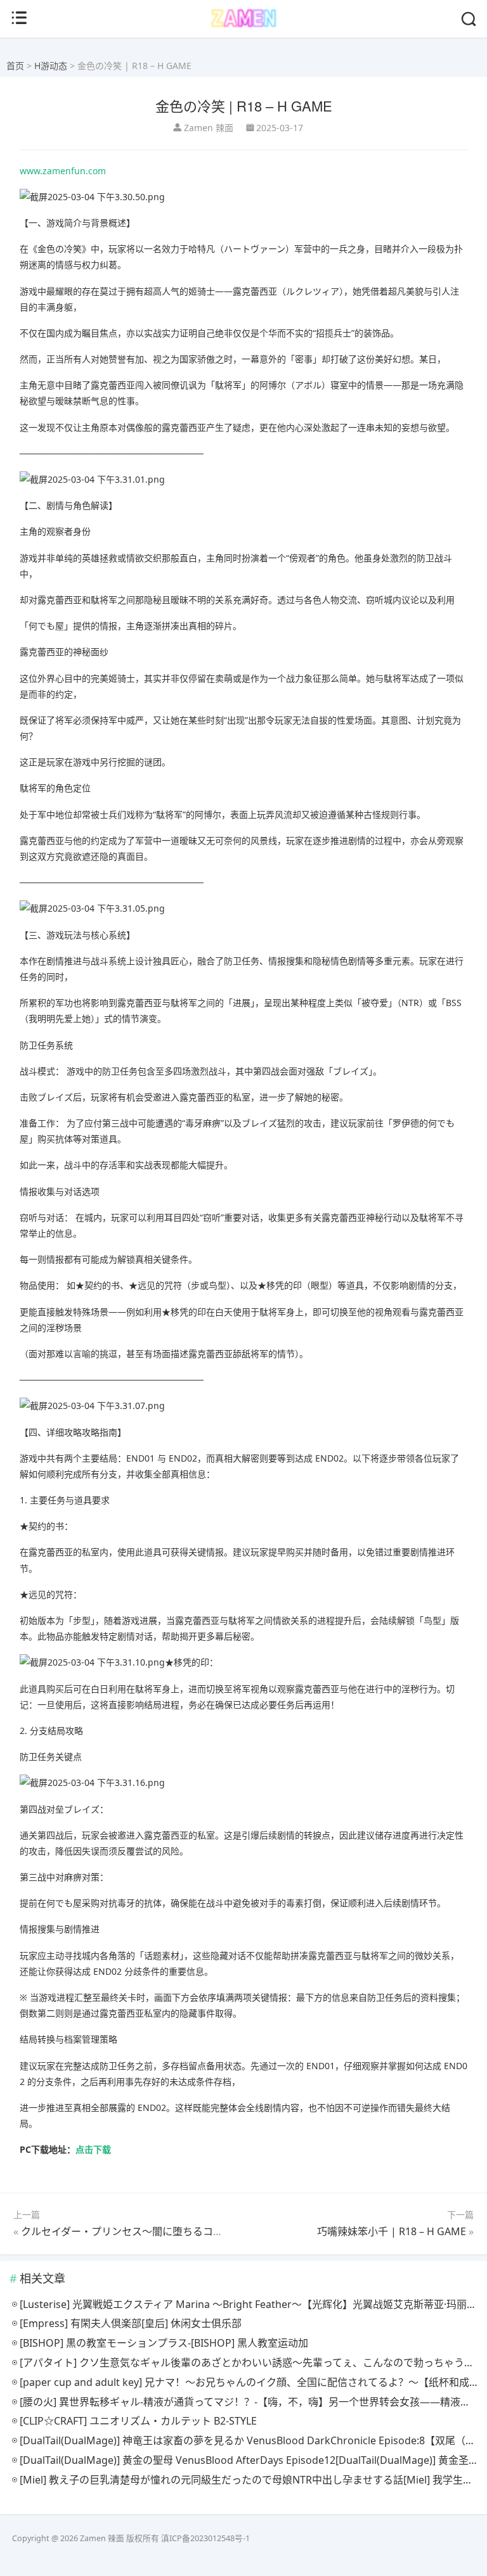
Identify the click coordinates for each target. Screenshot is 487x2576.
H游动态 (51, 66)
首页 (15, 66)
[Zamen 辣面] (244, 26)
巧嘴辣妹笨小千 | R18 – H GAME (392, 2231)
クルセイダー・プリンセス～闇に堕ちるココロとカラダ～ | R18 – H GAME (192, 2231)
